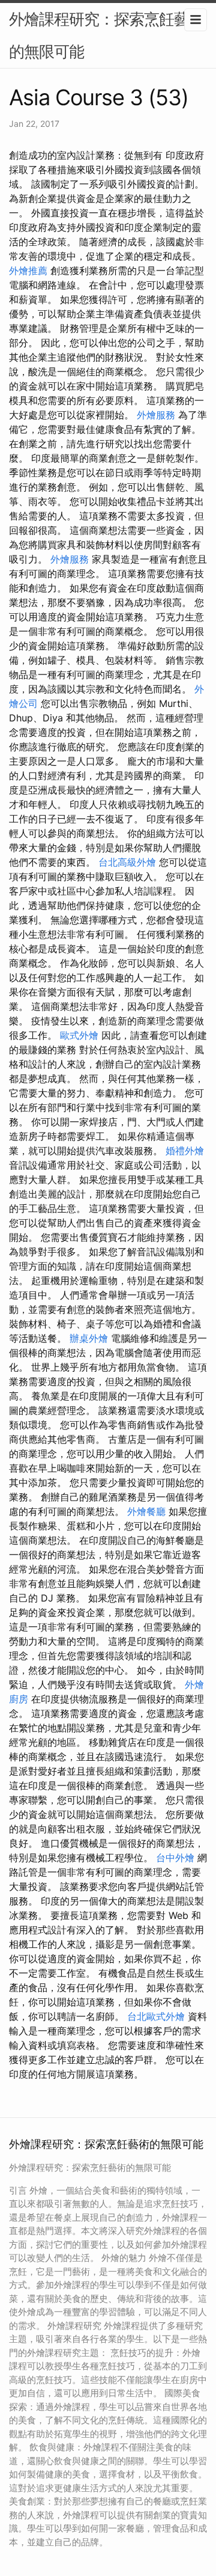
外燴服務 (156, 415)
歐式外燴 (79, 1035)
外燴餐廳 (146, 1511)
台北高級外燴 (127, 862)
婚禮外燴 (185, 1151)
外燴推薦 (28, 271)
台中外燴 (175, 1858)
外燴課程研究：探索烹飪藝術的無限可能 (106, 35)
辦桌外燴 (89, 1338)
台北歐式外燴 (156, 2016)
